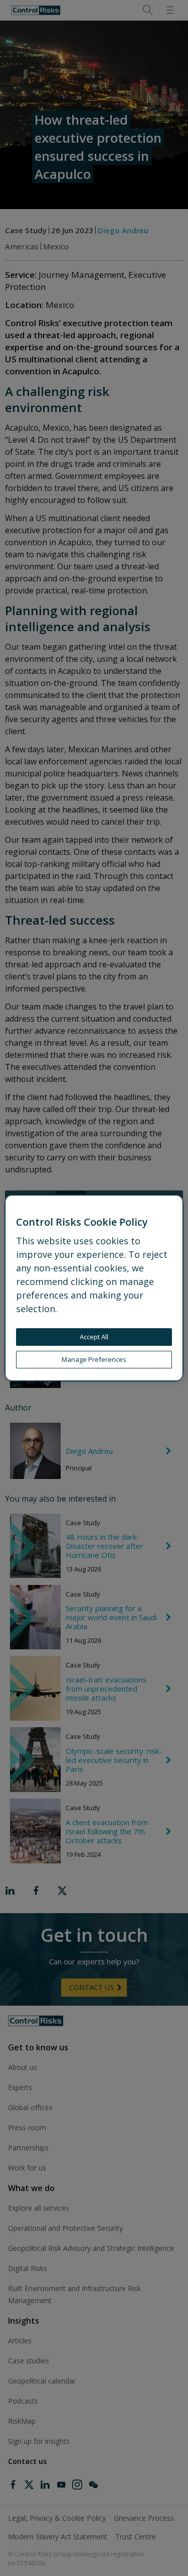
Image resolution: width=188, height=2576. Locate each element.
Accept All (94, 1337)
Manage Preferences (94, 1359)
